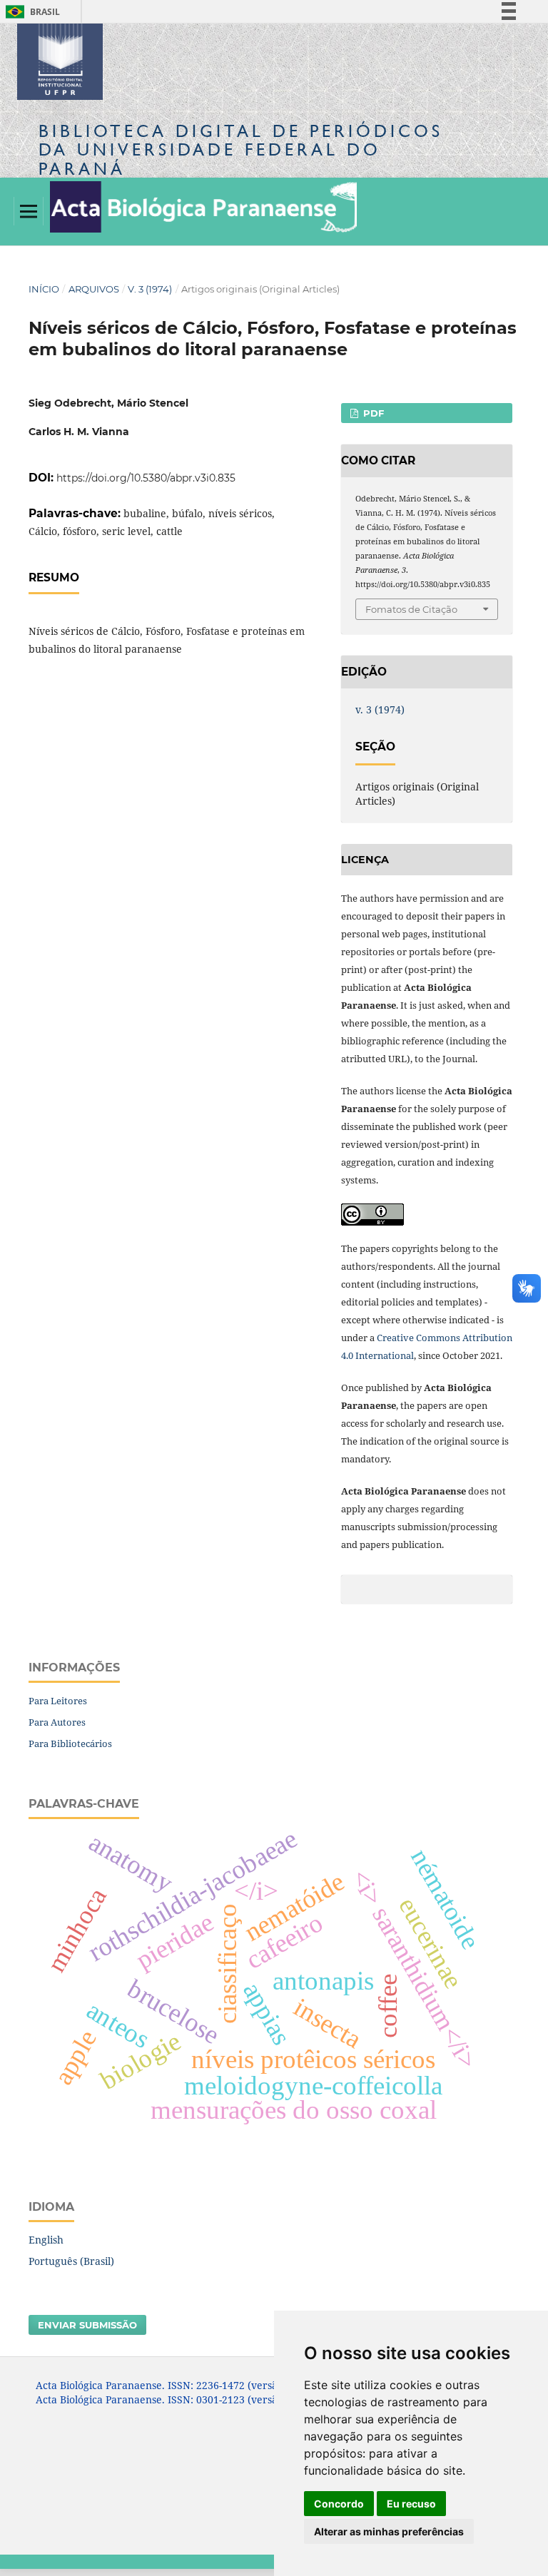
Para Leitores (58, 1701)
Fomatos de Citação (411, 609)
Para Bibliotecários (70, 1743)
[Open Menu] (29, 211)
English (46, 2240)
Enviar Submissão (87, 2325)
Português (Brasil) (71, 2261)
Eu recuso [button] (411, 2504)
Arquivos (94, 289)
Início (44, 289)
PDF (372, 413)
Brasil (30, 12)
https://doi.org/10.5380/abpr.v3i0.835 (146, 478)
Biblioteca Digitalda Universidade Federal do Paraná (241, 149)
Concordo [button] (339, 2504)
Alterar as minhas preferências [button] (389, 2531)
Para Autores (57, 1722)
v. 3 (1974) (150, 289)
